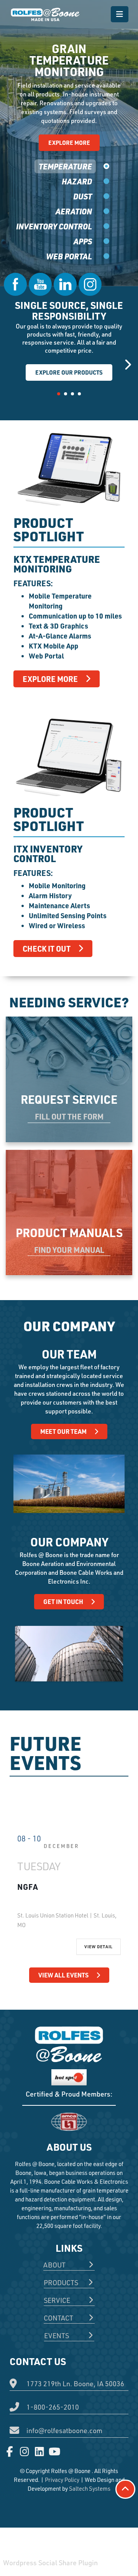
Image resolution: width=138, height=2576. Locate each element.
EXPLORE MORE (69, 143)
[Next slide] (127, 364)
